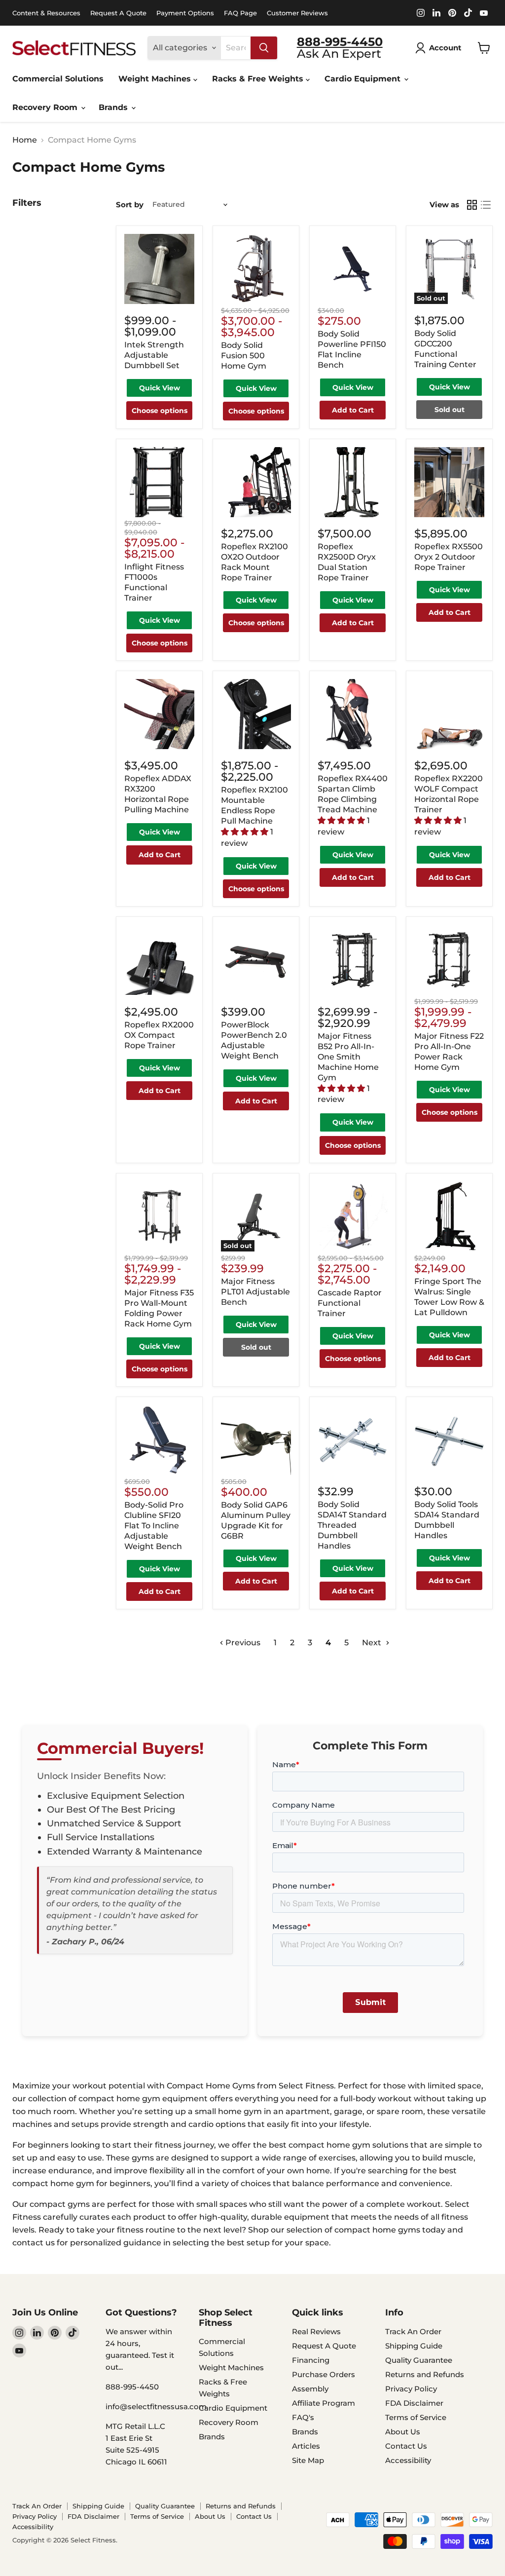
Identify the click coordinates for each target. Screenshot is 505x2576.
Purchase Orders (324, 2374)
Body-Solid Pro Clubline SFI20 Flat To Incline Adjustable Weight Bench (154, 1526)
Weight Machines (156, 79)
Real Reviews (316, 2331)
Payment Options (185, 13)
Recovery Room (46, 107)
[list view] (486, 205)
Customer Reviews (297, 13)
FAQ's (303, 2417)
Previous (242, 1643)
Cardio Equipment (364, 79)
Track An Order (413, 2331)
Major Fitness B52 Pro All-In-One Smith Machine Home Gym (348, 1057)
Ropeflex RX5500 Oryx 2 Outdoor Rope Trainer (449, 557)
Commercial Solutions (58, 79)
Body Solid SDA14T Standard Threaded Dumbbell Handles (352, 1525)
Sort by (130, 205)
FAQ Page (240, 13)
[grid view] (472, 205)
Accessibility (408, 2460)
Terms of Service (416, 2417)
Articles (306, 2446)
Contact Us (406, 2446)
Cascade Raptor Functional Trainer (350, 1303)
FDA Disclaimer (414, 2403)
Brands (114, 107)
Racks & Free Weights (259, 79)
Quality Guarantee (419, 2360)
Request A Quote (118, 13)
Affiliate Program (324, 2403)
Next (373, 1643)
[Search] (264, 48)
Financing (311, 2360)
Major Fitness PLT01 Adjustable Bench (255, 1292)
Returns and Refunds (425, 2374)
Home (25, 140)
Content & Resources (46, 13)
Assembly (310, 2389)
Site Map (308, 2460)
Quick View (160, 388)
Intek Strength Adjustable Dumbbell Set (154, 355)
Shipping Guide (414, 2346)
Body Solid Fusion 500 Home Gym (244, 356)
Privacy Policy (411, 2389)
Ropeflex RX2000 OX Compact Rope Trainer (159, 1035)
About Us (403, 2432)
